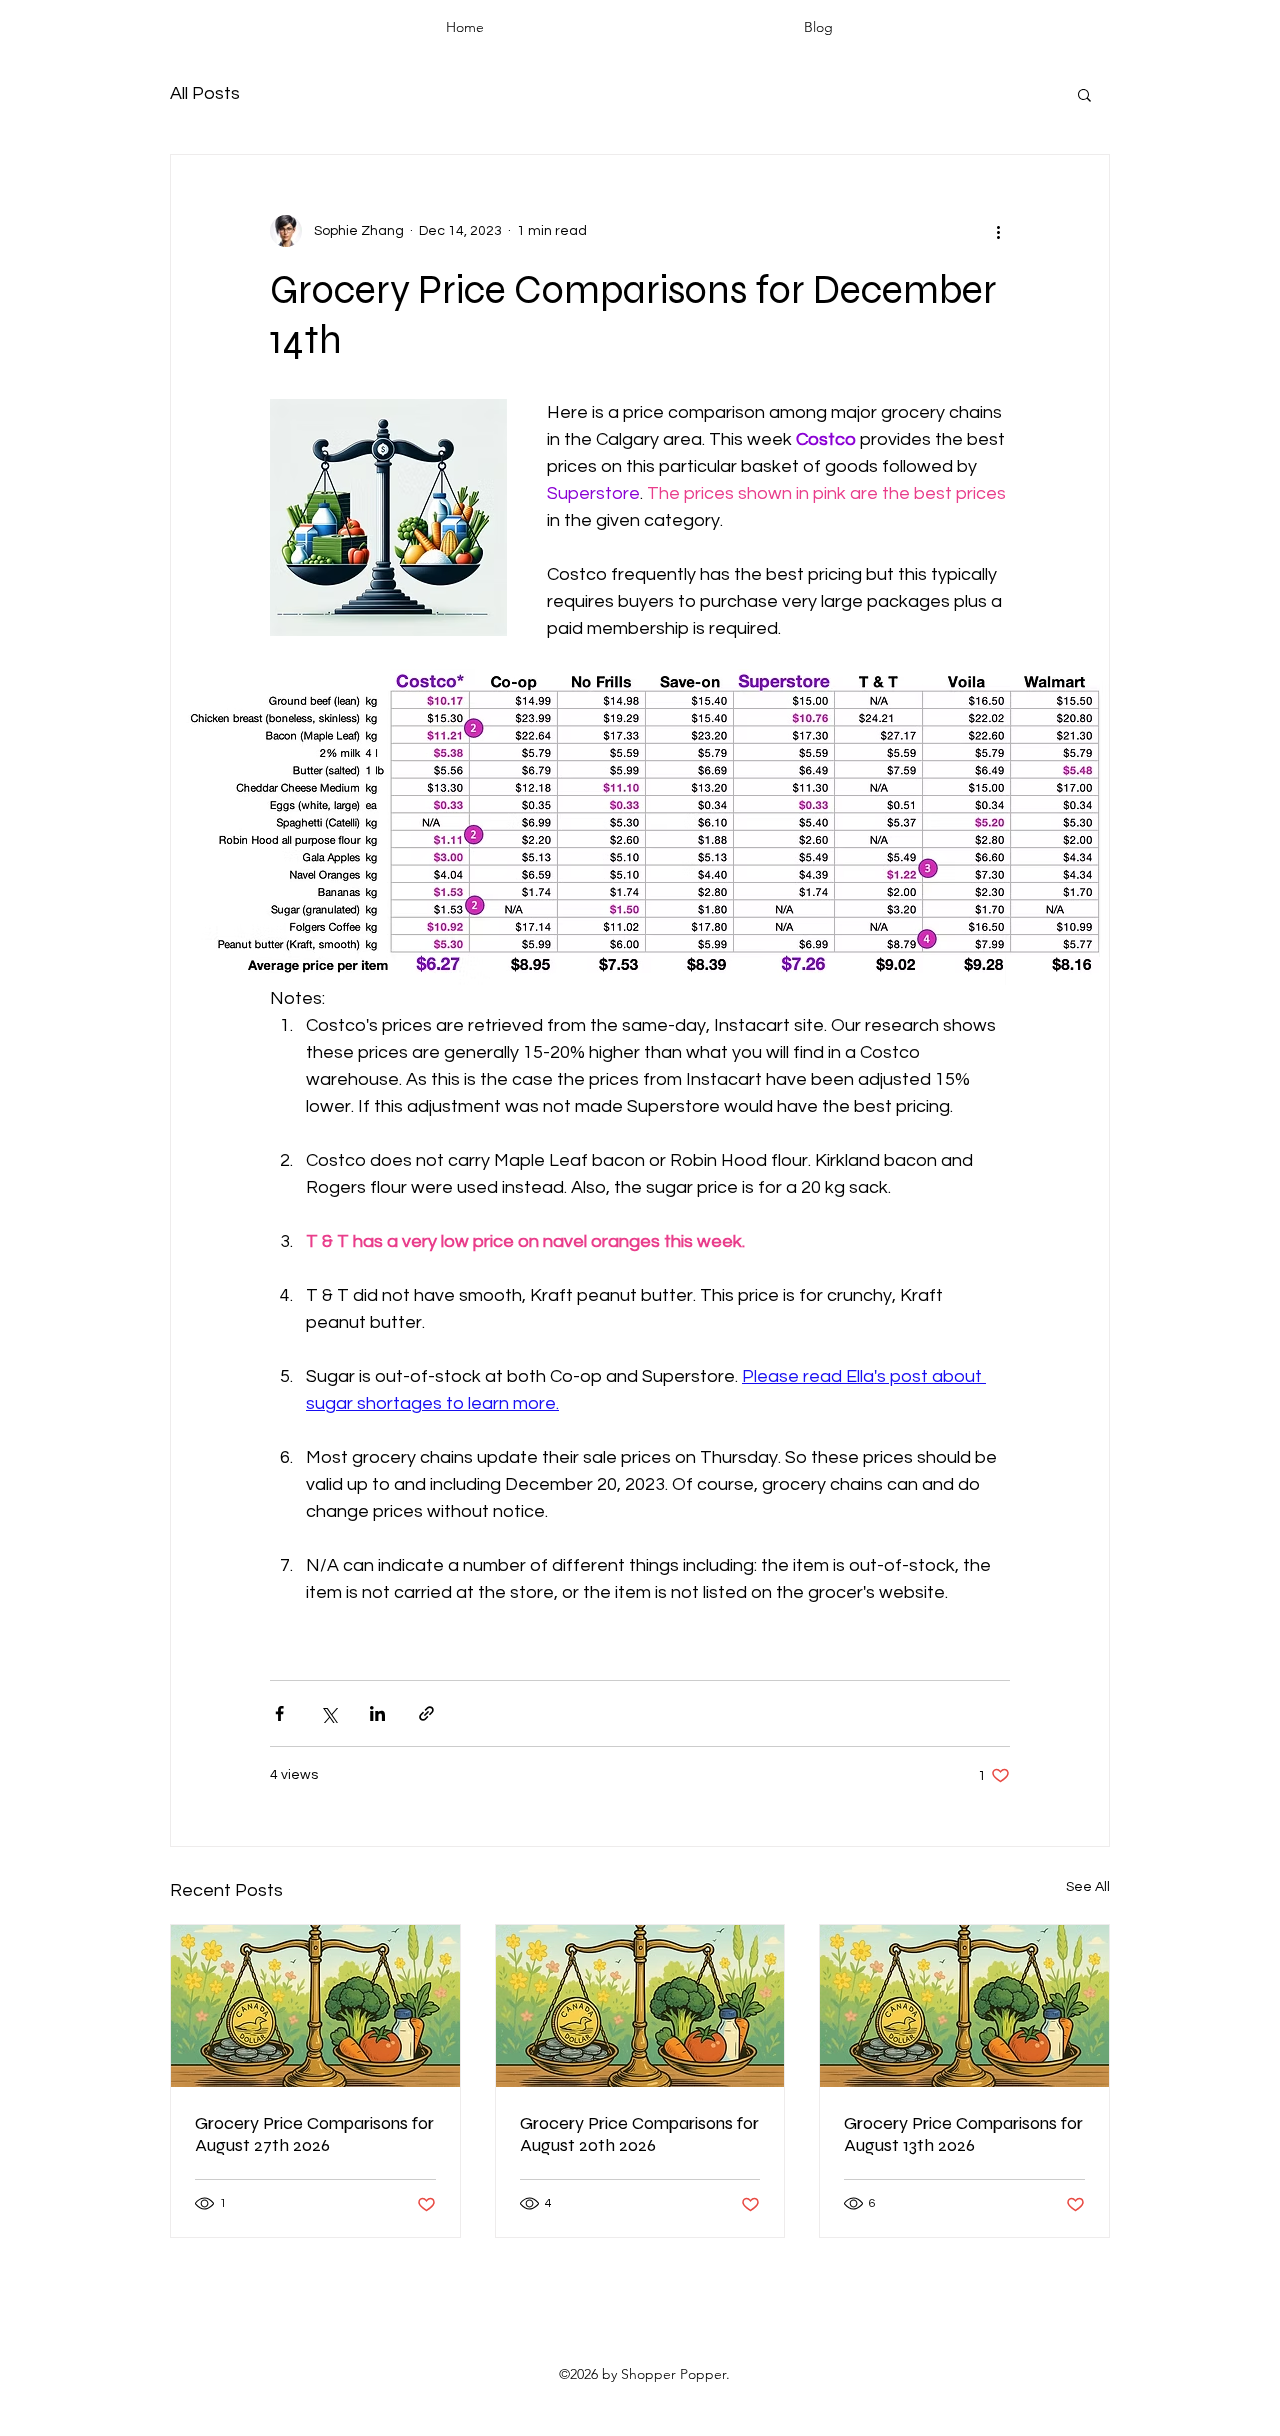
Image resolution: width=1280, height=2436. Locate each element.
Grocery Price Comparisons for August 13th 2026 (963, 2134)
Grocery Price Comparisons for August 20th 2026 (639, 2134)
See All (1088, 1887)
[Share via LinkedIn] (377, 1713)
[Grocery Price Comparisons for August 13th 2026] (964, 2006)
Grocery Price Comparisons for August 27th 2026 (314, 2134)
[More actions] (998, 231)
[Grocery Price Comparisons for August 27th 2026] (315, 2006)
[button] (1084, 94)
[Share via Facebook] (279, 1713)
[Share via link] (426, 1713)
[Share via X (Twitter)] (328, 1713)
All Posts (205, 93)
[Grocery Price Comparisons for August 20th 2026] (640, 2006)
